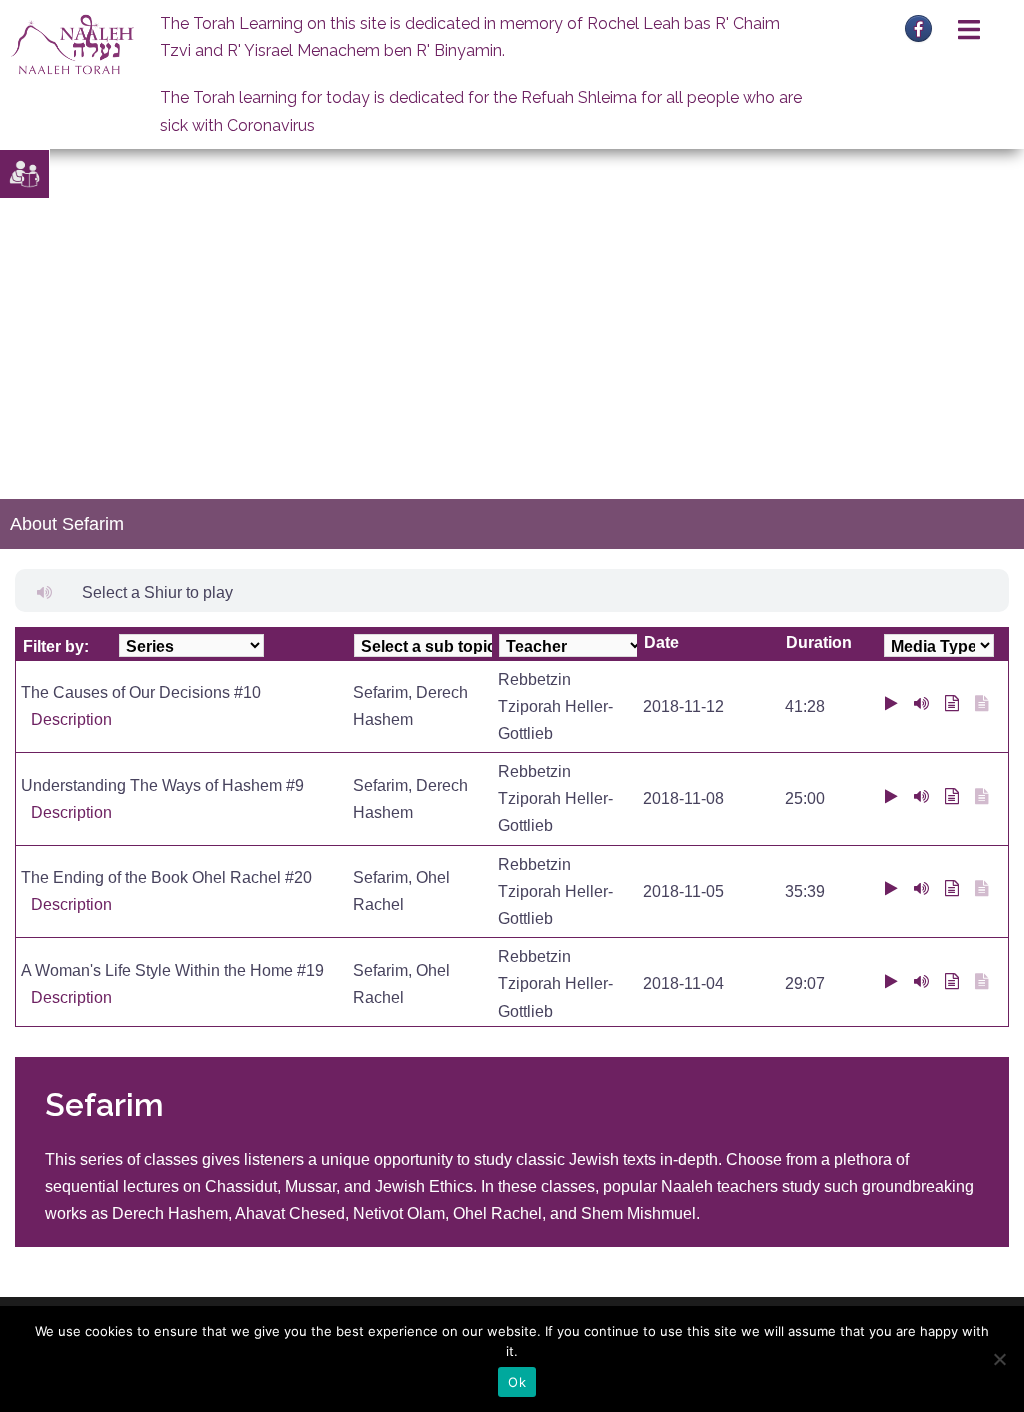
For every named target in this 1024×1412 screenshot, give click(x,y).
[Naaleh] (72, 43)
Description (71, 719)
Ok (517, 1382)
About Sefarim (67, 524)
